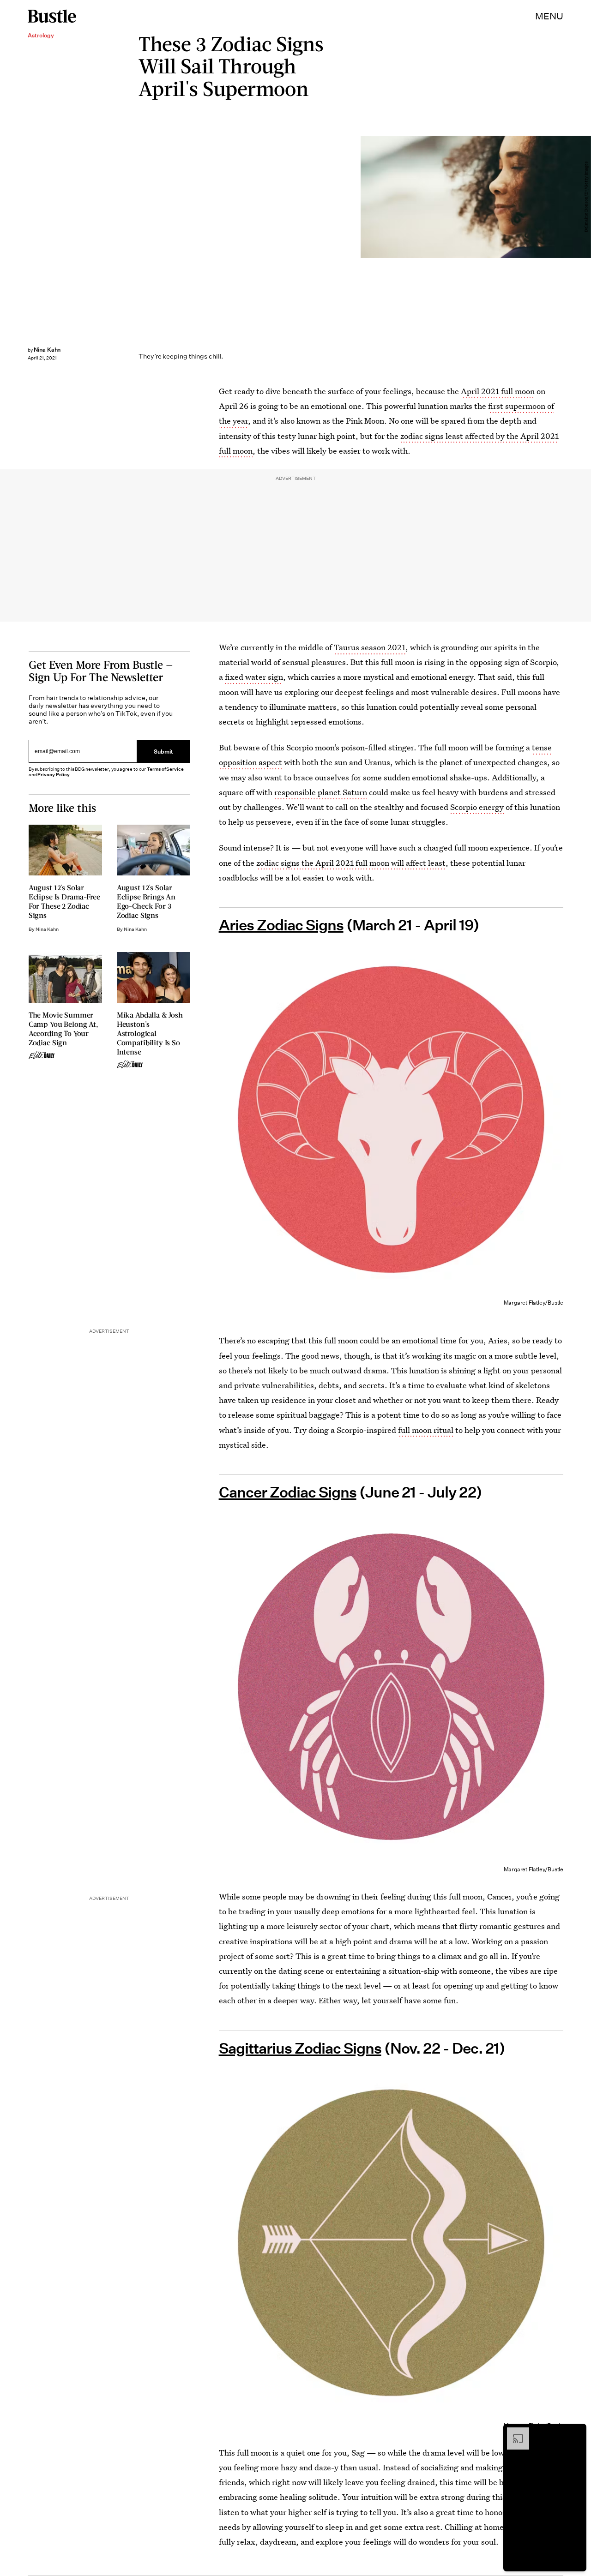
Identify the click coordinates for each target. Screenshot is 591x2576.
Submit (163, 751)
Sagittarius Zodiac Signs (300, 2049)
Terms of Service (165, 769)
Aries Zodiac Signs (281, 925)
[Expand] (513, 2432)
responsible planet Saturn (321, 792)
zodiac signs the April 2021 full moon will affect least (351, 863)
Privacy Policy (54, 775)
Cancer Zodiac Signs (288, 1492)
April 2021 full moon (498, 391)
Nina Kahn (47, 350)
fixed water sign (254, 677)
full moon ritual (426, 1430)
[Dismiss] (576, 2432)
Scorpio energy (477, 807)
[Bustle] (52, 16)
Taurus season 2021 (370, 647)
